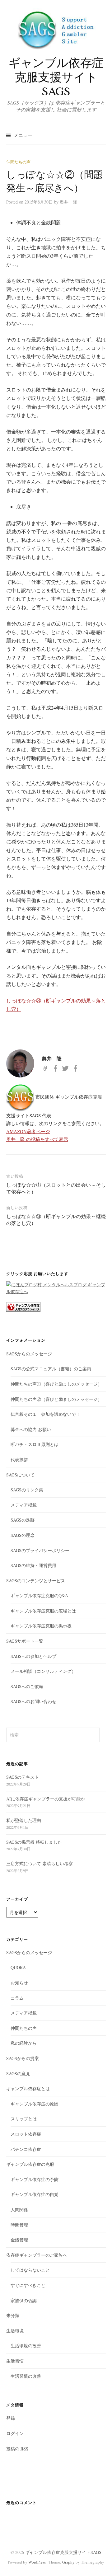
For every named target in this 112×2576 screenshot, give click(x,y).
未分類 (13, 2315)
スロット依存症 (26, 2134)
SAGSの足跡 (23, 1520)
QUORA (18, 1967)
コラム (17, 1998)
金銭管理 (19, 2240)
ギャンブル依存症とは (28, 2088)
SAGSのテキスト (23, 1777)
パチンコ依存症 (26, 2149)
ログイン (15, 2433)
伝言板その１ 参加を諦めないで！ (45, 1414)
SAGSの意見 (18, 2074)
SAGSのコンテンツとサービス (36, 1581)
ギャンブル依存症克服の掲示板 (41, 1626)
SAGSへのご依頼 (27, 1686)
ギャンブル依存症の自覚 (35, 2194)
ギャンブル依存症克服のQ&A (39, 1595)
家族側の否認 (24, 2300)
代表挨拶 (19, 1459)
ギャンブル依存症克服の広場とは (43, 1611)
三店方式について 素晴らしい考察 (40, 1863)
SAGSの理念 (23, 1535)
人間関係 (19, 2210)
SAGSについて (20, 1475)
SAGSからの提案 (23, 2058)
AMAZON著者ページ (28, 1131)
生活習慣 (15, 2361)
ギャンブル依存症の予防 (35, 2179)
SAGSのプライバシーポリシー (40, 1550)
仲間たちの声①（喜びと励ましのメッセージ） (56, 1384)
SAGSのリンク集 (27, 1490)
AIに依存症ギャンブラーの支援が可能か (46, 1799)
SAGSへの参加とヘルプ (33, 1656)
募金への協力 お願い (31, 1429)
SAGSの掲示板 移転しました (34, 1842)
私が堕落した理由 (24, 1820)
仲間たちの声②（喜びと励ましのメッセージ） (56, 1399)
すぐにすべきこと (28, 2285)
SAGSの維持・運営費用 (33, 1565)
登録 (11, 2418)
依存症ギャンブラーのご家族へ (37, 2255)
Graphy (68, 2562)
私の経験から (24, 2043)
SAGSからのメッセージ (29, 1354)
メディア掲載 (24, 1505)
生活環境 (15, 2331)
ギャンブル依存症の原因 (35, 2104)
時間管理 (19, 2225)
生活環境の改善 (26, 2346)
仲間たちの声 (18, 162)
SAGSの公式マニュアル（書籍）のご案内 (51, 1369)
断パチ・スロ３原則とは (35, 1444)
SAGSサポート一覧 (25, 1641)
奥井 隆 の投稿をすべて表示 (37, 1139)
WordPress (37, 2562)
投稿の (17, 2449)
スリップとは (24, 2119)
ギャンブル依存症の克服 (30, 2164)
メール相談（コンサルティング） (43, 1671)
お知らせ (19, 1983)
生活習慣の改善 (26, 2376)
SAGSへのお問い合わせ (33, 1701)
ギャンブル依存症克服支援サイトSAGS (56, 77)
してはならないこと (30, 2270)
